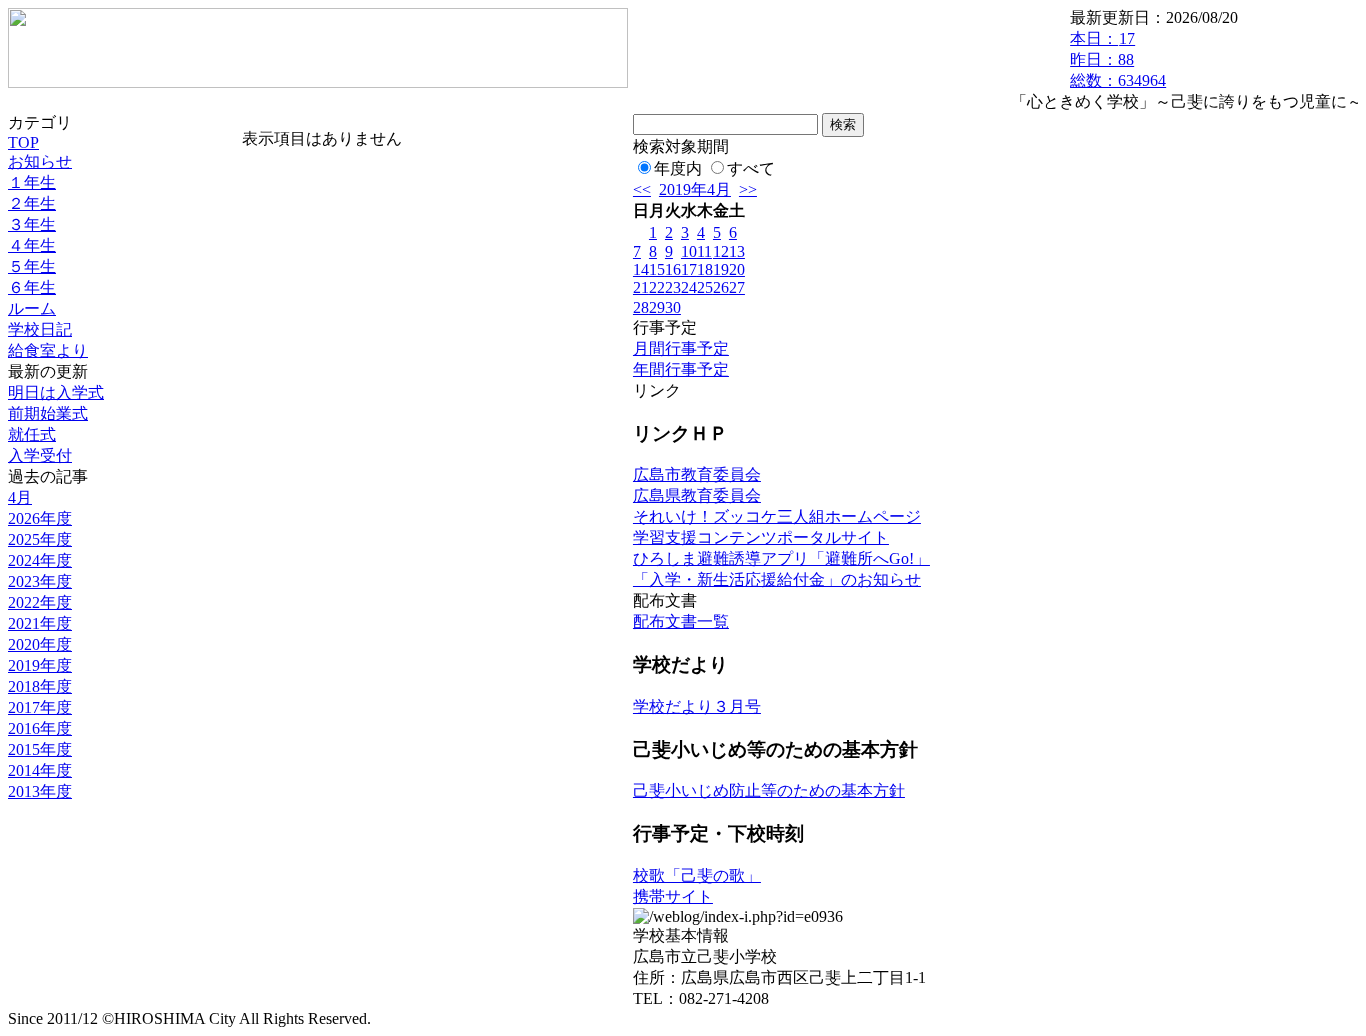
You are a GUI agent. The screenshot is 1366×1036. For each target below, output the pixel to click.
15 (657, 269)
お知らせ (40, 161)
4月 (20, 497)
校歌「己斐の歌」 (697, 875)
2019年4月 (695, 189)
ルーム (32, 308)
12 (721, 251)
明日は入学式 (56, 392)
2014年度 (40, 770)
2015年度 (40, 749)
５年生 (32, 266)
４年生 (32, 245)
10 (689, 251)
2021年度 (40, 623)
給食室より (48, 350)
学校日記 (40, 329)
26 (721, 287)
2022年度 (40, 602)
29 (657, 307)
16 (673, 269)
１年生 (32, 182)
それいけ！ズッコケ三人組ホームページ (777, 516)
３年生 (32, 224)
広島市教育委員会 (697, 474)
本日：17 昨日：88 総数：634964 (1118, 59)
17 (689, 269)
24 (689, 287)
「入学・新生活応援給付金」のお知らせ (777, 579)
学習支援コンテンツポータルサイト (761, 537)
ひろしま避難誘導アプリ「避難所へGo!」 (781, 558)
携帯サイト (673, 896)
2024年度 (40, 560)
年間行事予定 (681, 369)
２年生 (32, 203)
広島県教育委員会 (697, 495)
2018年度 (40, 686)
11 (704, 251)
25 (705, 287)
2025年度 (40, 539)
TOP (23, 142)
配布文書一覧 (681, 621)
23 (673, 287)
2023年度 (40, 581)
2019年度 (40, 665)
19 (721, 269)
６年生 (32, 287)
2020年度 (40, 644)
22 (657, 287)
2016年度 (40, 728)
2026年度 (40, 518)
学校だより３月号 (697, 706)
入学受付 (40, 455)
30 (673, 307)
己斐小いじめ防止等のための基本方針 (769, 790)
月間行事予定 (681, 348)
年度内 (678, 168)
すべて (751, 168)
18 (705, 269)
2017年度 (40, 707)
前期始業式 (48, 413)
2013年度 (40, 791)
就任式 (32, 434)
